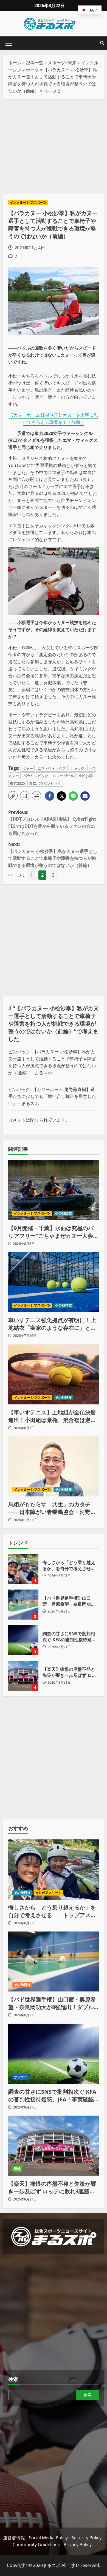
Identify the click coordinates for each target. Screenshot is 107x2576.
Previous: (52, 823)
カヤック (77, 768)
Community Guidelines (36, 2545)
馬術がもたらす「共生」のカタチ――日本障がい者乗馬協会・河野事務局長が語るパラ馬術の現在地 (52, 1508)
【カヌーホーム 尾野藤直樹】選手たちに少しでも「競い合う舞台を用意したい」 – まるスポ (52, 1096)
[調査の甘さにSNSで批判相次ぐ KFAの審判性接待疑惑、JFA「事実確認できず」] (54, 2054)
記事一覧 (35, 63)
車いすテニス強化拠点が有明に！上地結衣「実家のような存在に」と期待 (52, 1324)
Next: (53, 855)
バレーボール (63, 776)
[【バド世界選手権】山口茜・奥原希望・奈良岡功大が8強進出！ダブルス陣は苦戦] (54, 1961)
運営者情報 (14, 2538)
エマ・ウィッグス (52, 768)
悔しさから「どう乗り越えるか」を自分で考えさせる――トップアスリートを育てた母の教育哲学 (23, 1569)
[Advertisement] (54, 147)
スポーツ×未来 (62, 63)
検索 (13, 2379)
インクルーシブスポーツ (28, 202)
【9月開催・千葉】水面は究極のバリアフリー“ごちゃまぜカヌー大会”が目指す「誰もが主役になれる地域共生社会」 (52, 1232)
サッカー (21, 2077)
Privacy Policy (78, 2545)
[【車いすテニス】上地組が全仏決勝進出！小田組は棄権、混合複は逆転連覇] (54, 1374)
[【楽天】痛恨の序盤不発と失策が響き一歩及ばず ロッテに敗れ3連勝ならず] (54, 2146)
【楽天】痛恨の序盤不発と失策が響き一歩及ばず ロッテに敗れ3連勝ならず (23, 1676)
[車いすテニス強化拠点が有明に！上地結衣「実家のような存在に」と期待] (54, 1282)
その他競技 (64, 1213)
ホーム (15, 63)
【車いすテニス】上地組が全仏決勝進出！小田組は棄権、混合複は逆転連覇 (52, 1416)
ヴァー (28, 768)
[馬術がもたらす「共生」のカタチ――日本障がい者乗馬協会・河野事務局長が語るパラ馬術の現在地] (54, 1466)
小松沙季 (86, 776)
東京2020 (17, 783)
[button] (9, 43)
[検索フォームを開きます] (102, 43)
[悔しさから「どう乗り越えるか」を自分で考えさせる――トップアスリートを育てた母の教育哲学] (54, 1870)
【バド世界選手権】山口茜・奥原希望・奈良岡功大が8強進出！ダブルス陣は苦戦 (23, 1605)
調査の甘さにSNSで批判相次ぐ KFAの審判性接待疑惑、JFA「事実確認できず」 (23, 1640)
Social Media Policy (48, 2538)
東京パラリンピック (45, 783)
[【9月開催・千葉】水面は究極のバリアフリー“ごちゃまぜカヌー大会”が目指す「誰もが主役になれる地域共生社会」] (54, 1190)
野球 (17, 2169)
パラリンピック (36, 776)
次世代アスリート (49, 1893)
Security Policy (87, 2538)
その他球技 (64, 1305)
